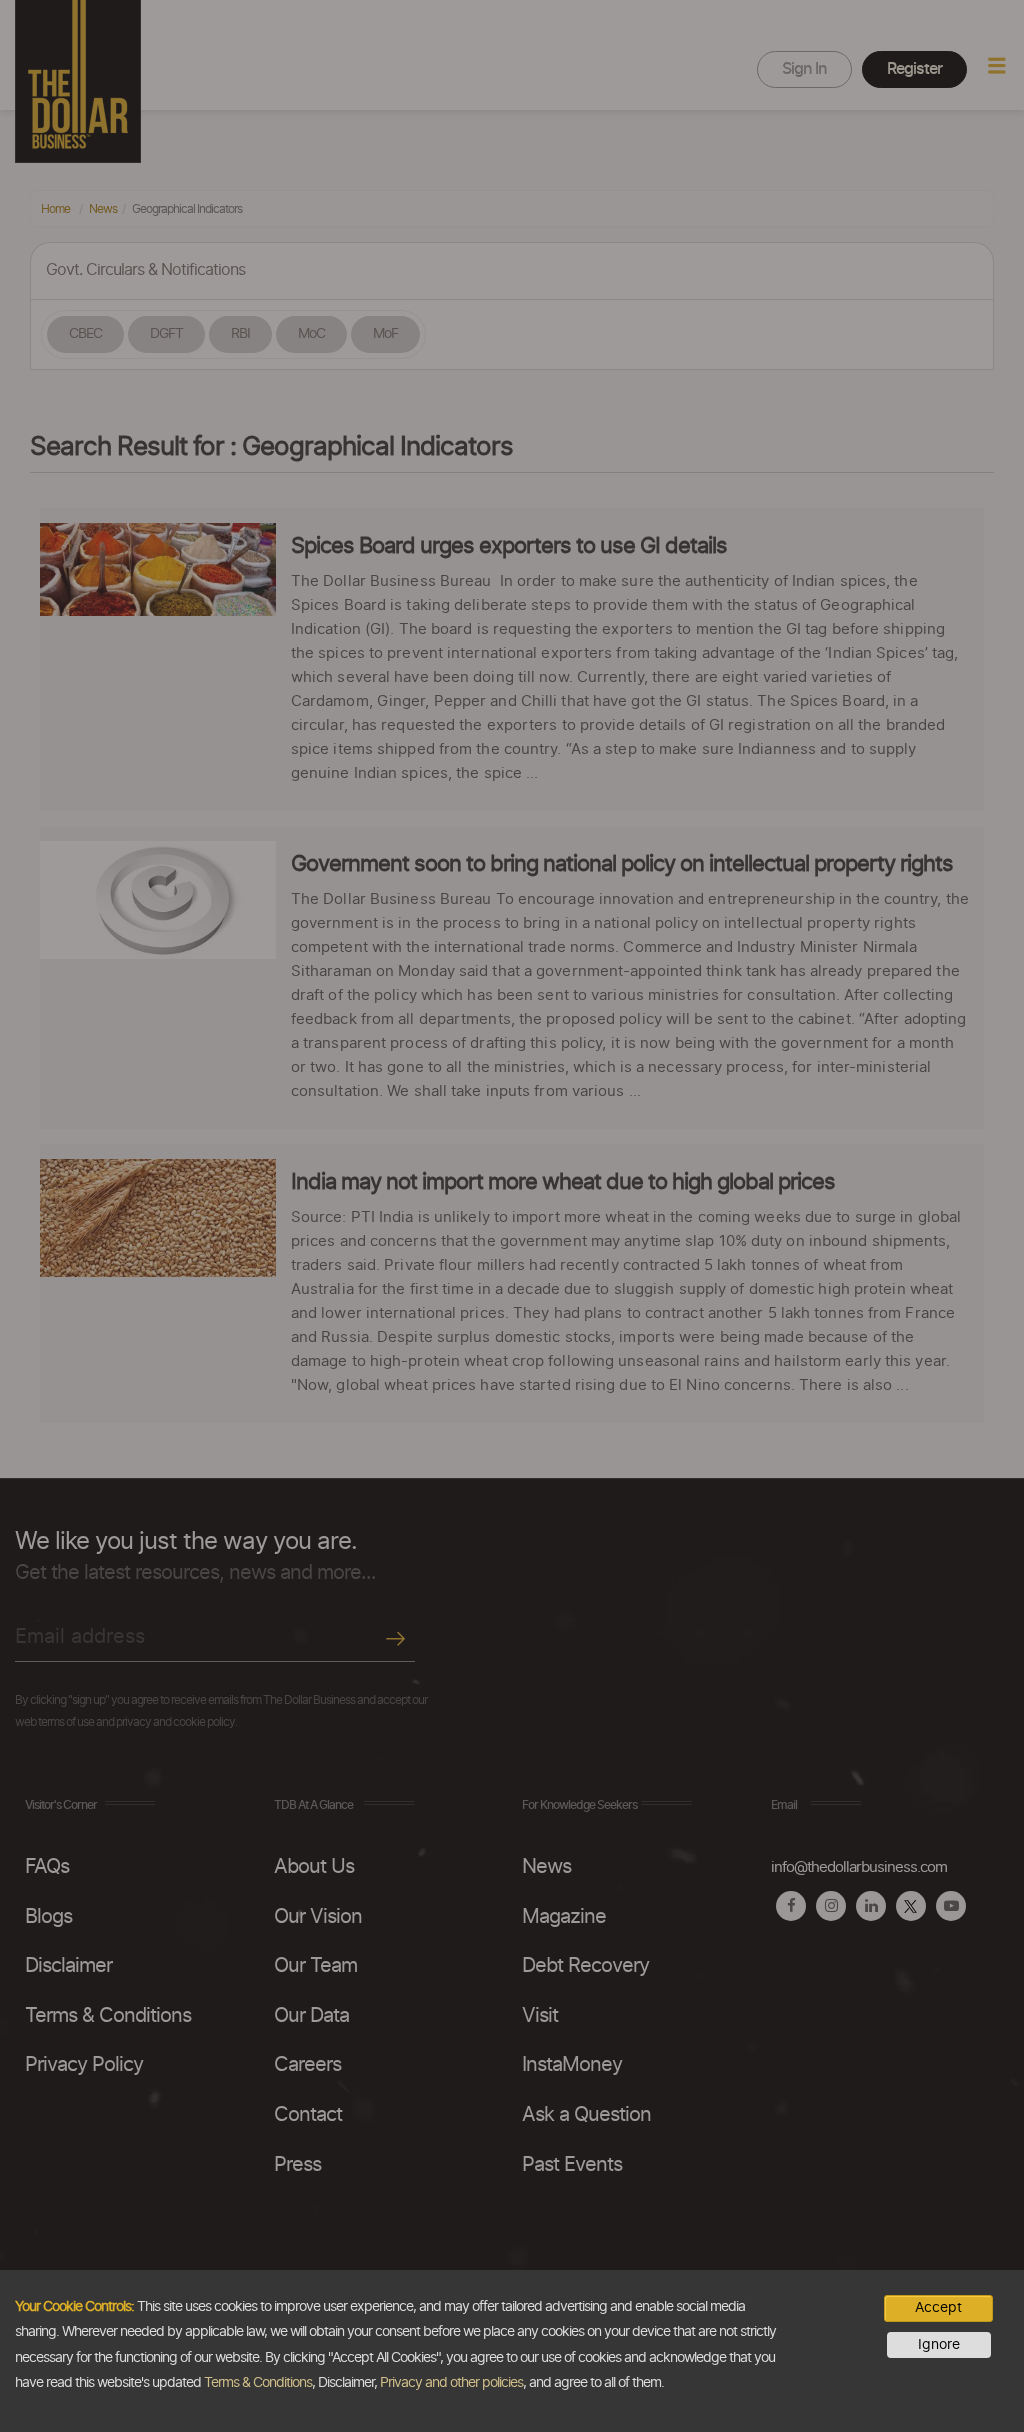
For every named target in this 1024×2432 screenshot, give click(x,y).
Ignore (939, 2345)
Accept (938, 2308)
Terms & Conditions (258, 2383)
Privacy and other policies (451, 2383)
